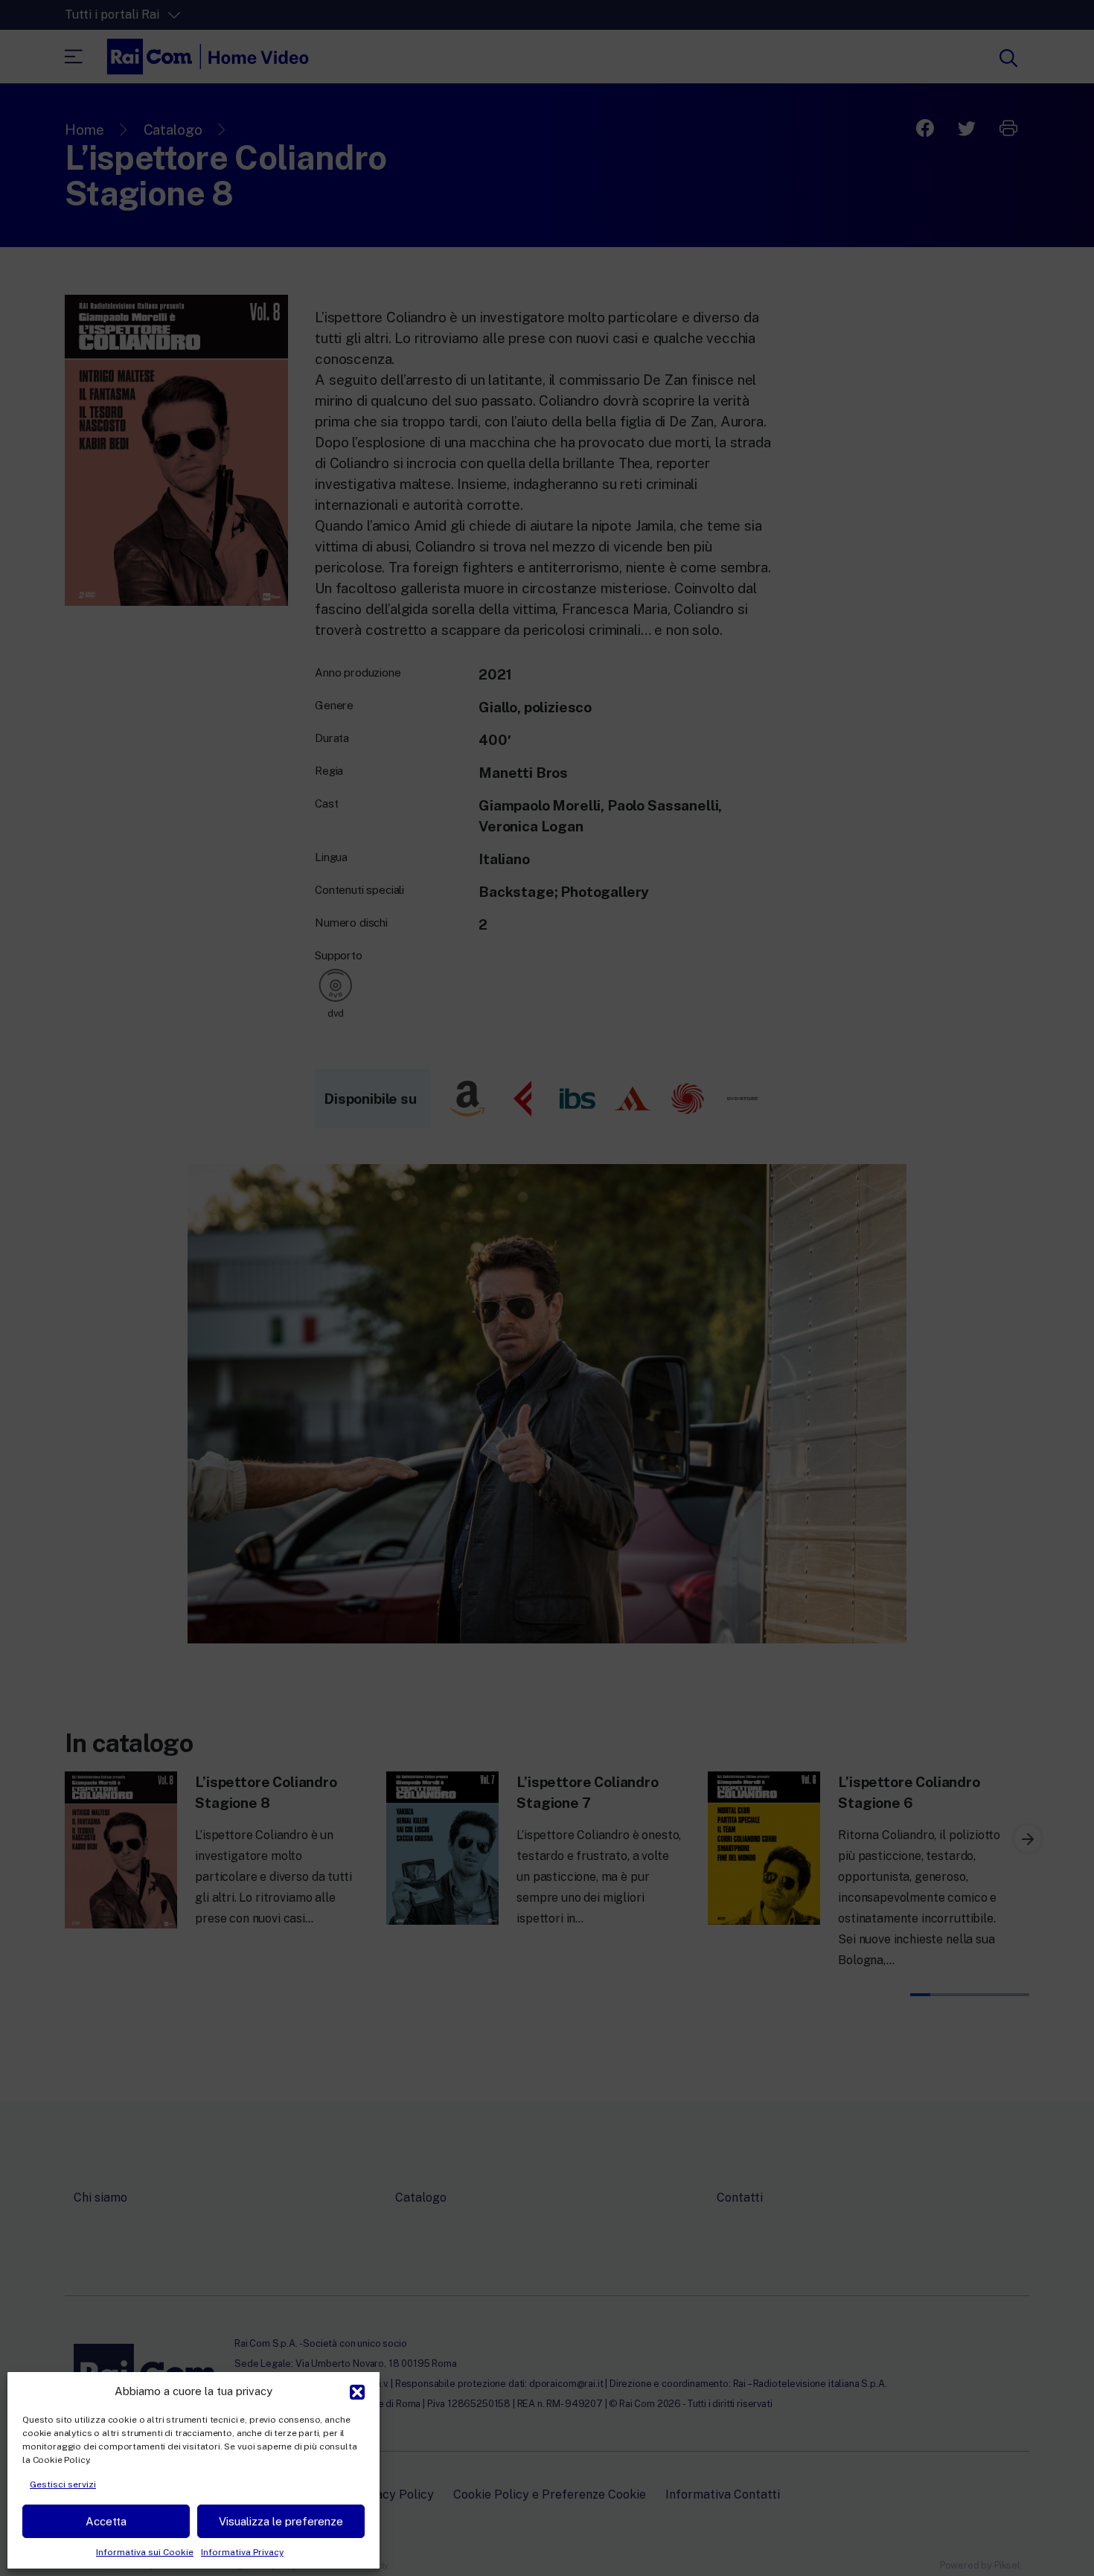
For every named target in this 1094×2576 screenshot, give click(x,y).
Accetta (106, 2521)
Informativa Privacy (242, 2552)
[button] (357, 2391)
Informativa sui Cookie (145, 2552)
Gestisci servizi (63, 2484)
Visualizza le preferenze (281, 2521)
